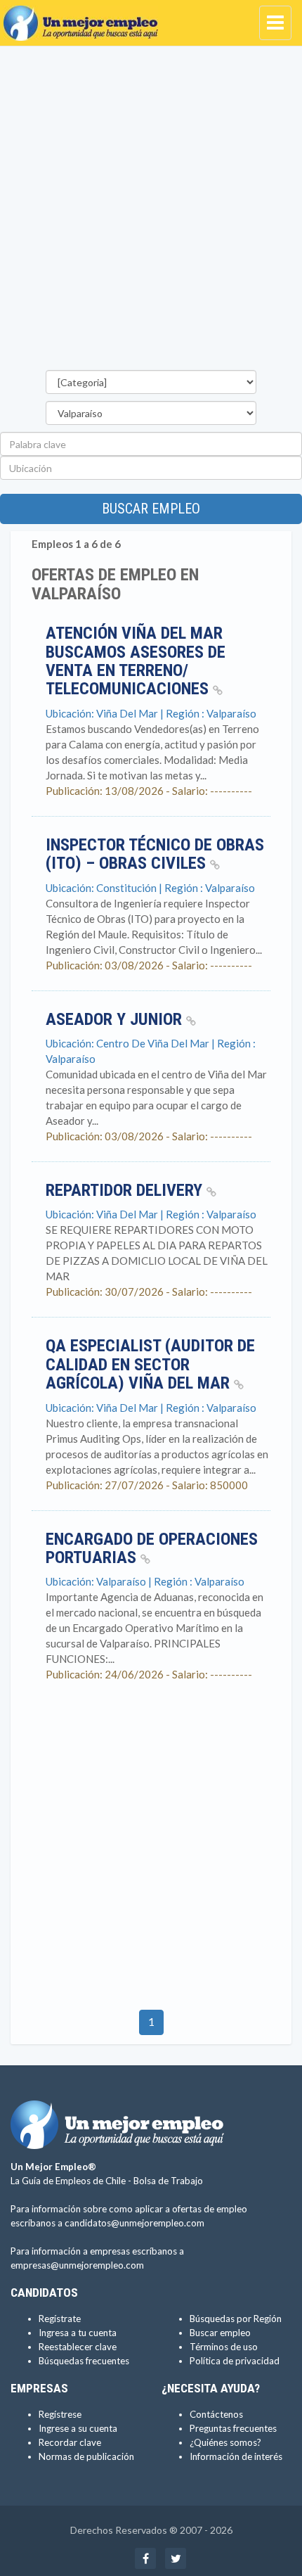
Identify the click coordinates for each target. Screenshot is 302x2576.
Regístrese (60, 2414)
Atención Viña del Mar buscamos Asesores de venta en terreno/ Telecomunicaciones (136, 661)
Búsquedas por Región (236, 2319)
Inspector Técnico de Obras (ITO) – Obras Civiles (155, 854)
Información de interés (236, 2456)
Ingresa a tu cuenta (78, 2333)
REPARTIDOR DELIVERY (126, 1190)
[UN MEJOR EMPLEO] (84, 18)
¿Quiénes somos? (225, 2442)
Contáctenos (216, 2414)
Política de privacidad (235, 2361)
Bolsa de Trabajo (168, 2181)
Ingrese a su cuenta (78, 2428)
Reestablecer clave (78, 2347)
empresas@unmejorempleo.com (77, 2265)
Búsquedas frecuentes (84, 2361)
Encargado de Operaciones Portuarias (152, 1548)
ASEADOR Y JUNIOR (116, 1019)
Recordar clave (70, 2442)
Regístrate (60, 2319)
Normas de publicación (86, 2456)
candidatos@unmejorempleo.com (134, 2223)
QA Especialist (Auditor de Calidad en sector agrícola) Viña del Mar (150, 1364)
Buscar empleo (151, 509)
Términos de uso (224, 2347)
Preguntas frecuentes (233, 2428)
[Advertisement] (151, 212)
